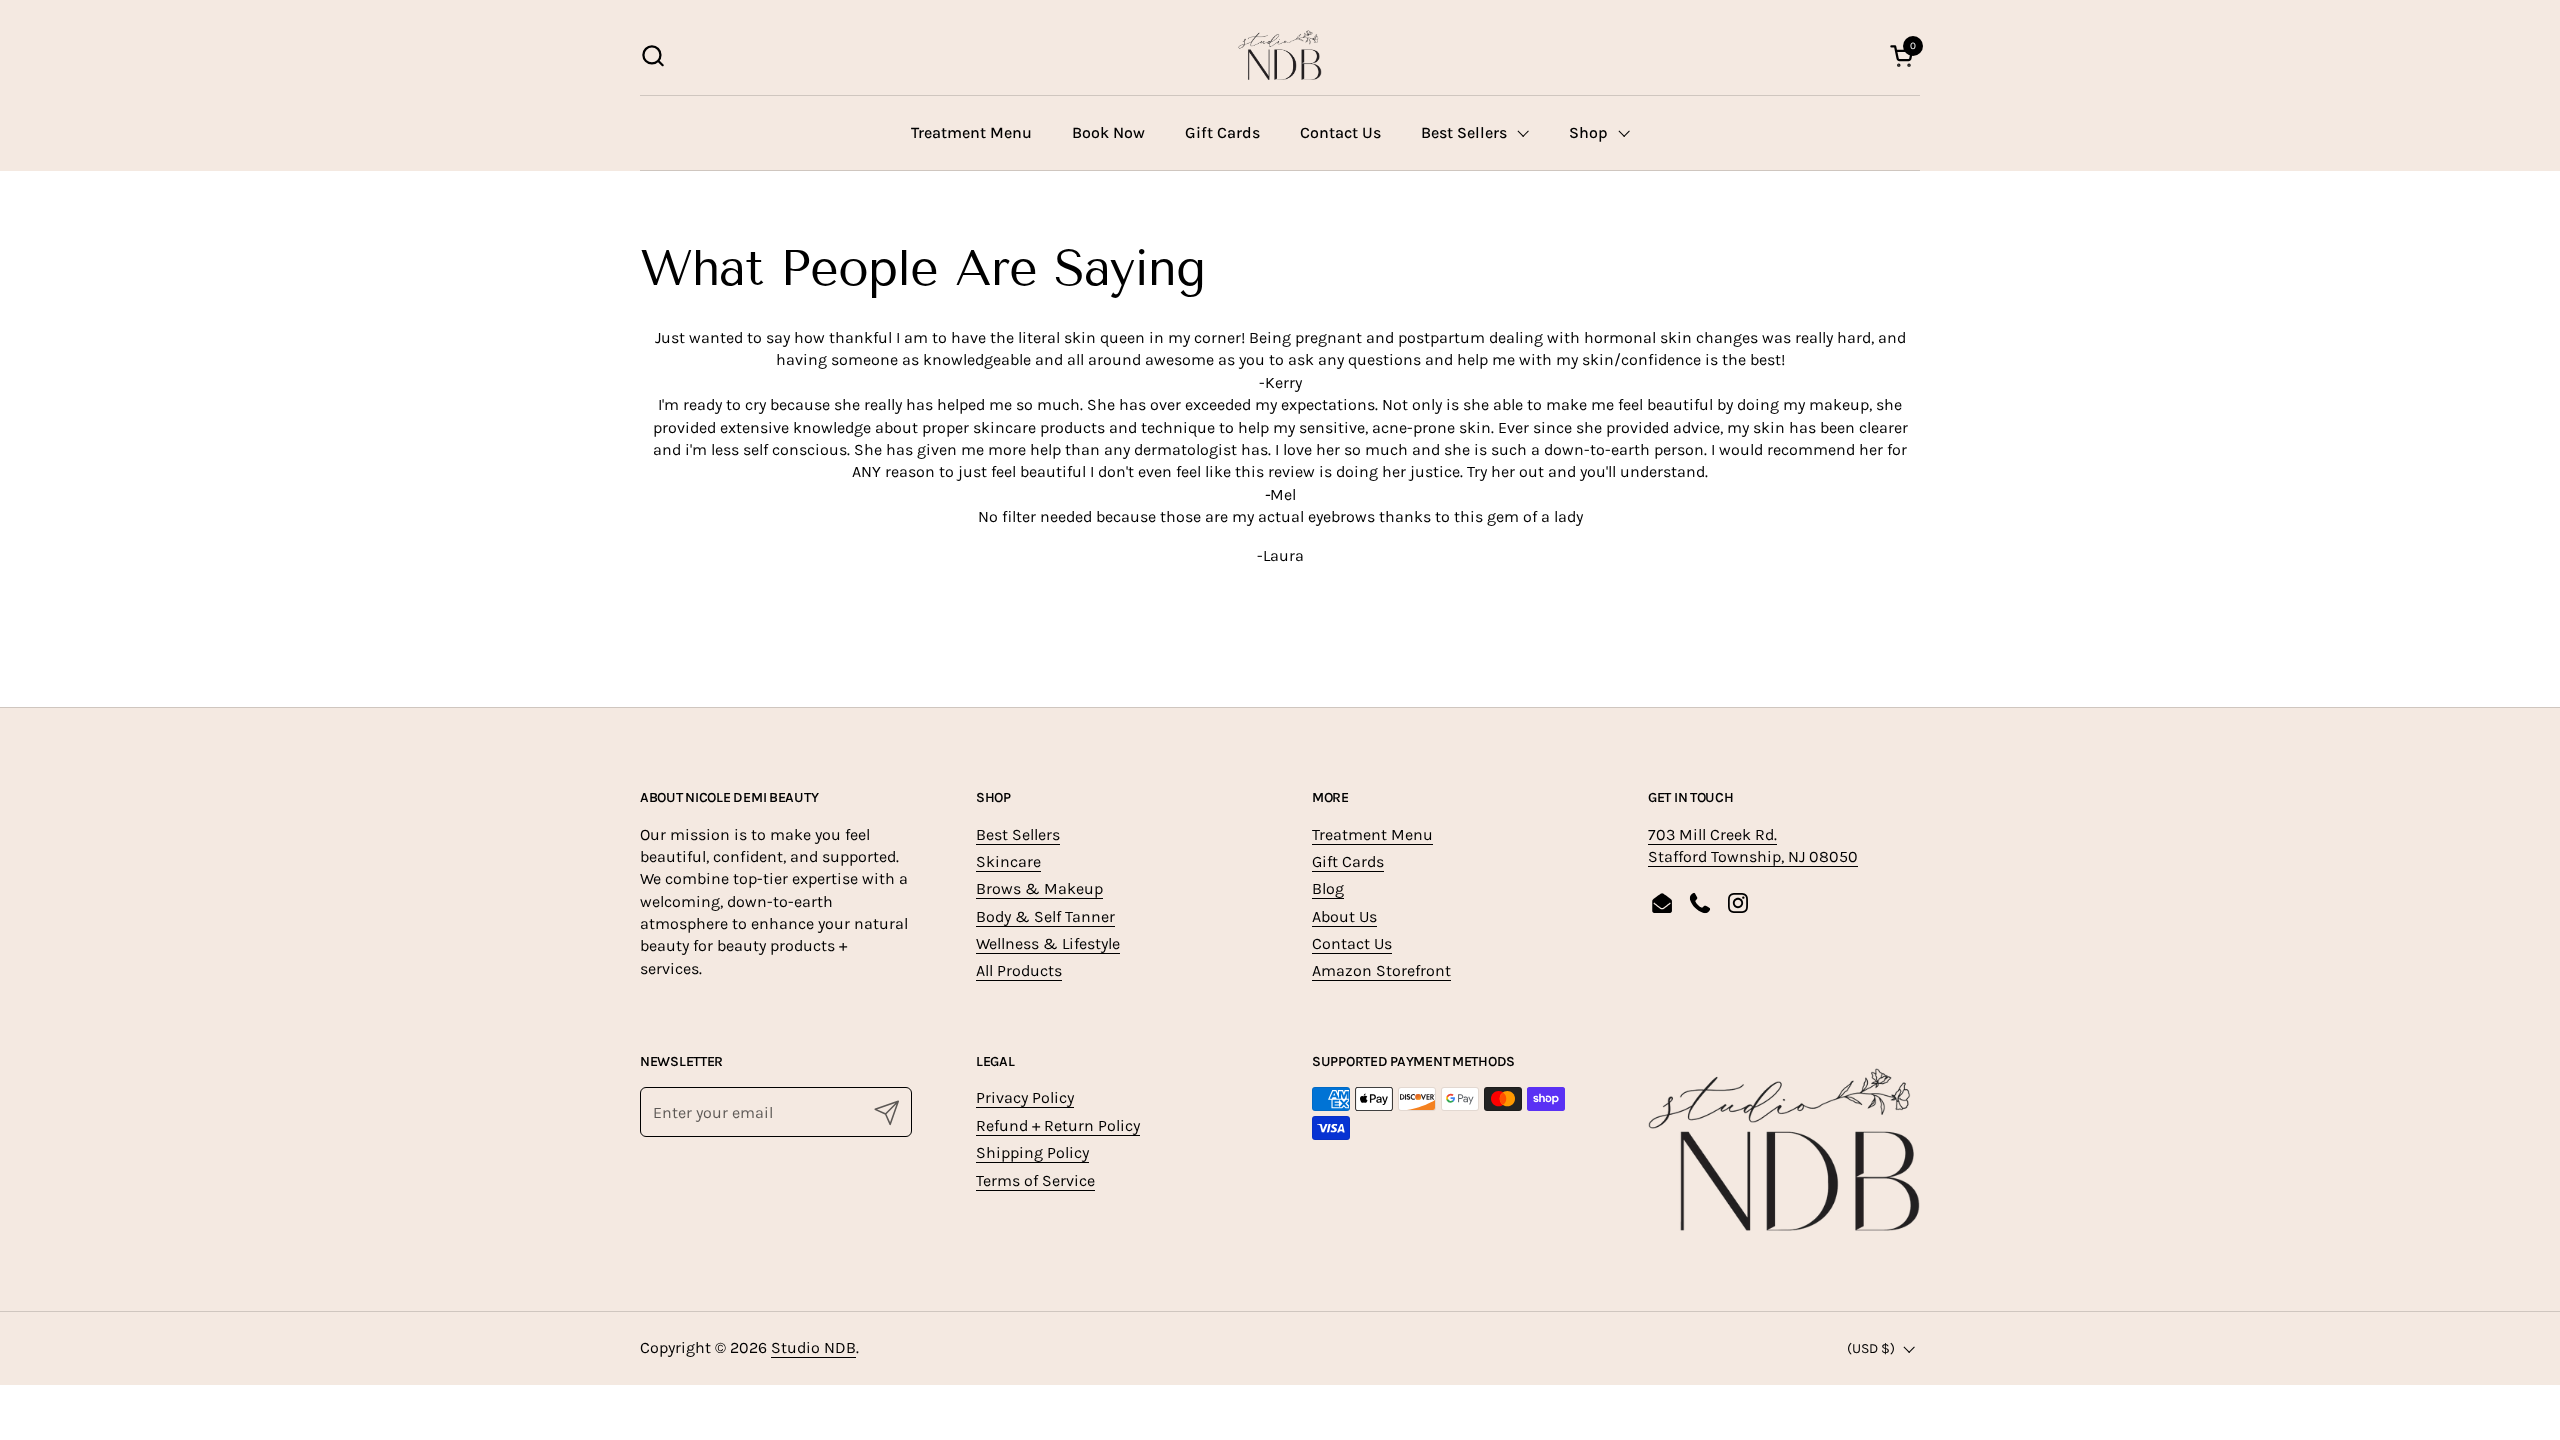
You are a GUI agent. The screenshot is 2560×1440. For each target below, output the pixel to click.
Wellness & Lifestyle (1048, 943)
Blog (1328, 888)
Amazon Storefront (1381, 970)
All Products (1019, 970)
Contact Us (1352, 943)
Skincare (1008, 861)
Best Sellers (1018, 834)
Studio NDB (813, 1347)
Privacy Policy (1025, 1097)
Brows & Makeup (1039, 888)
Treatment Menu (1372, 834)
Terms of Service (1035, 1180)
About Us (1344, 916)
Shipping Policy (1032, 1152)
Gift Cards (1348, 861)
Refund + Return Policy (1058, 1125)
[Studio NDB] (1279, 55)
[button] (652, 55)
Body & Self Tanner (1045, 916)
